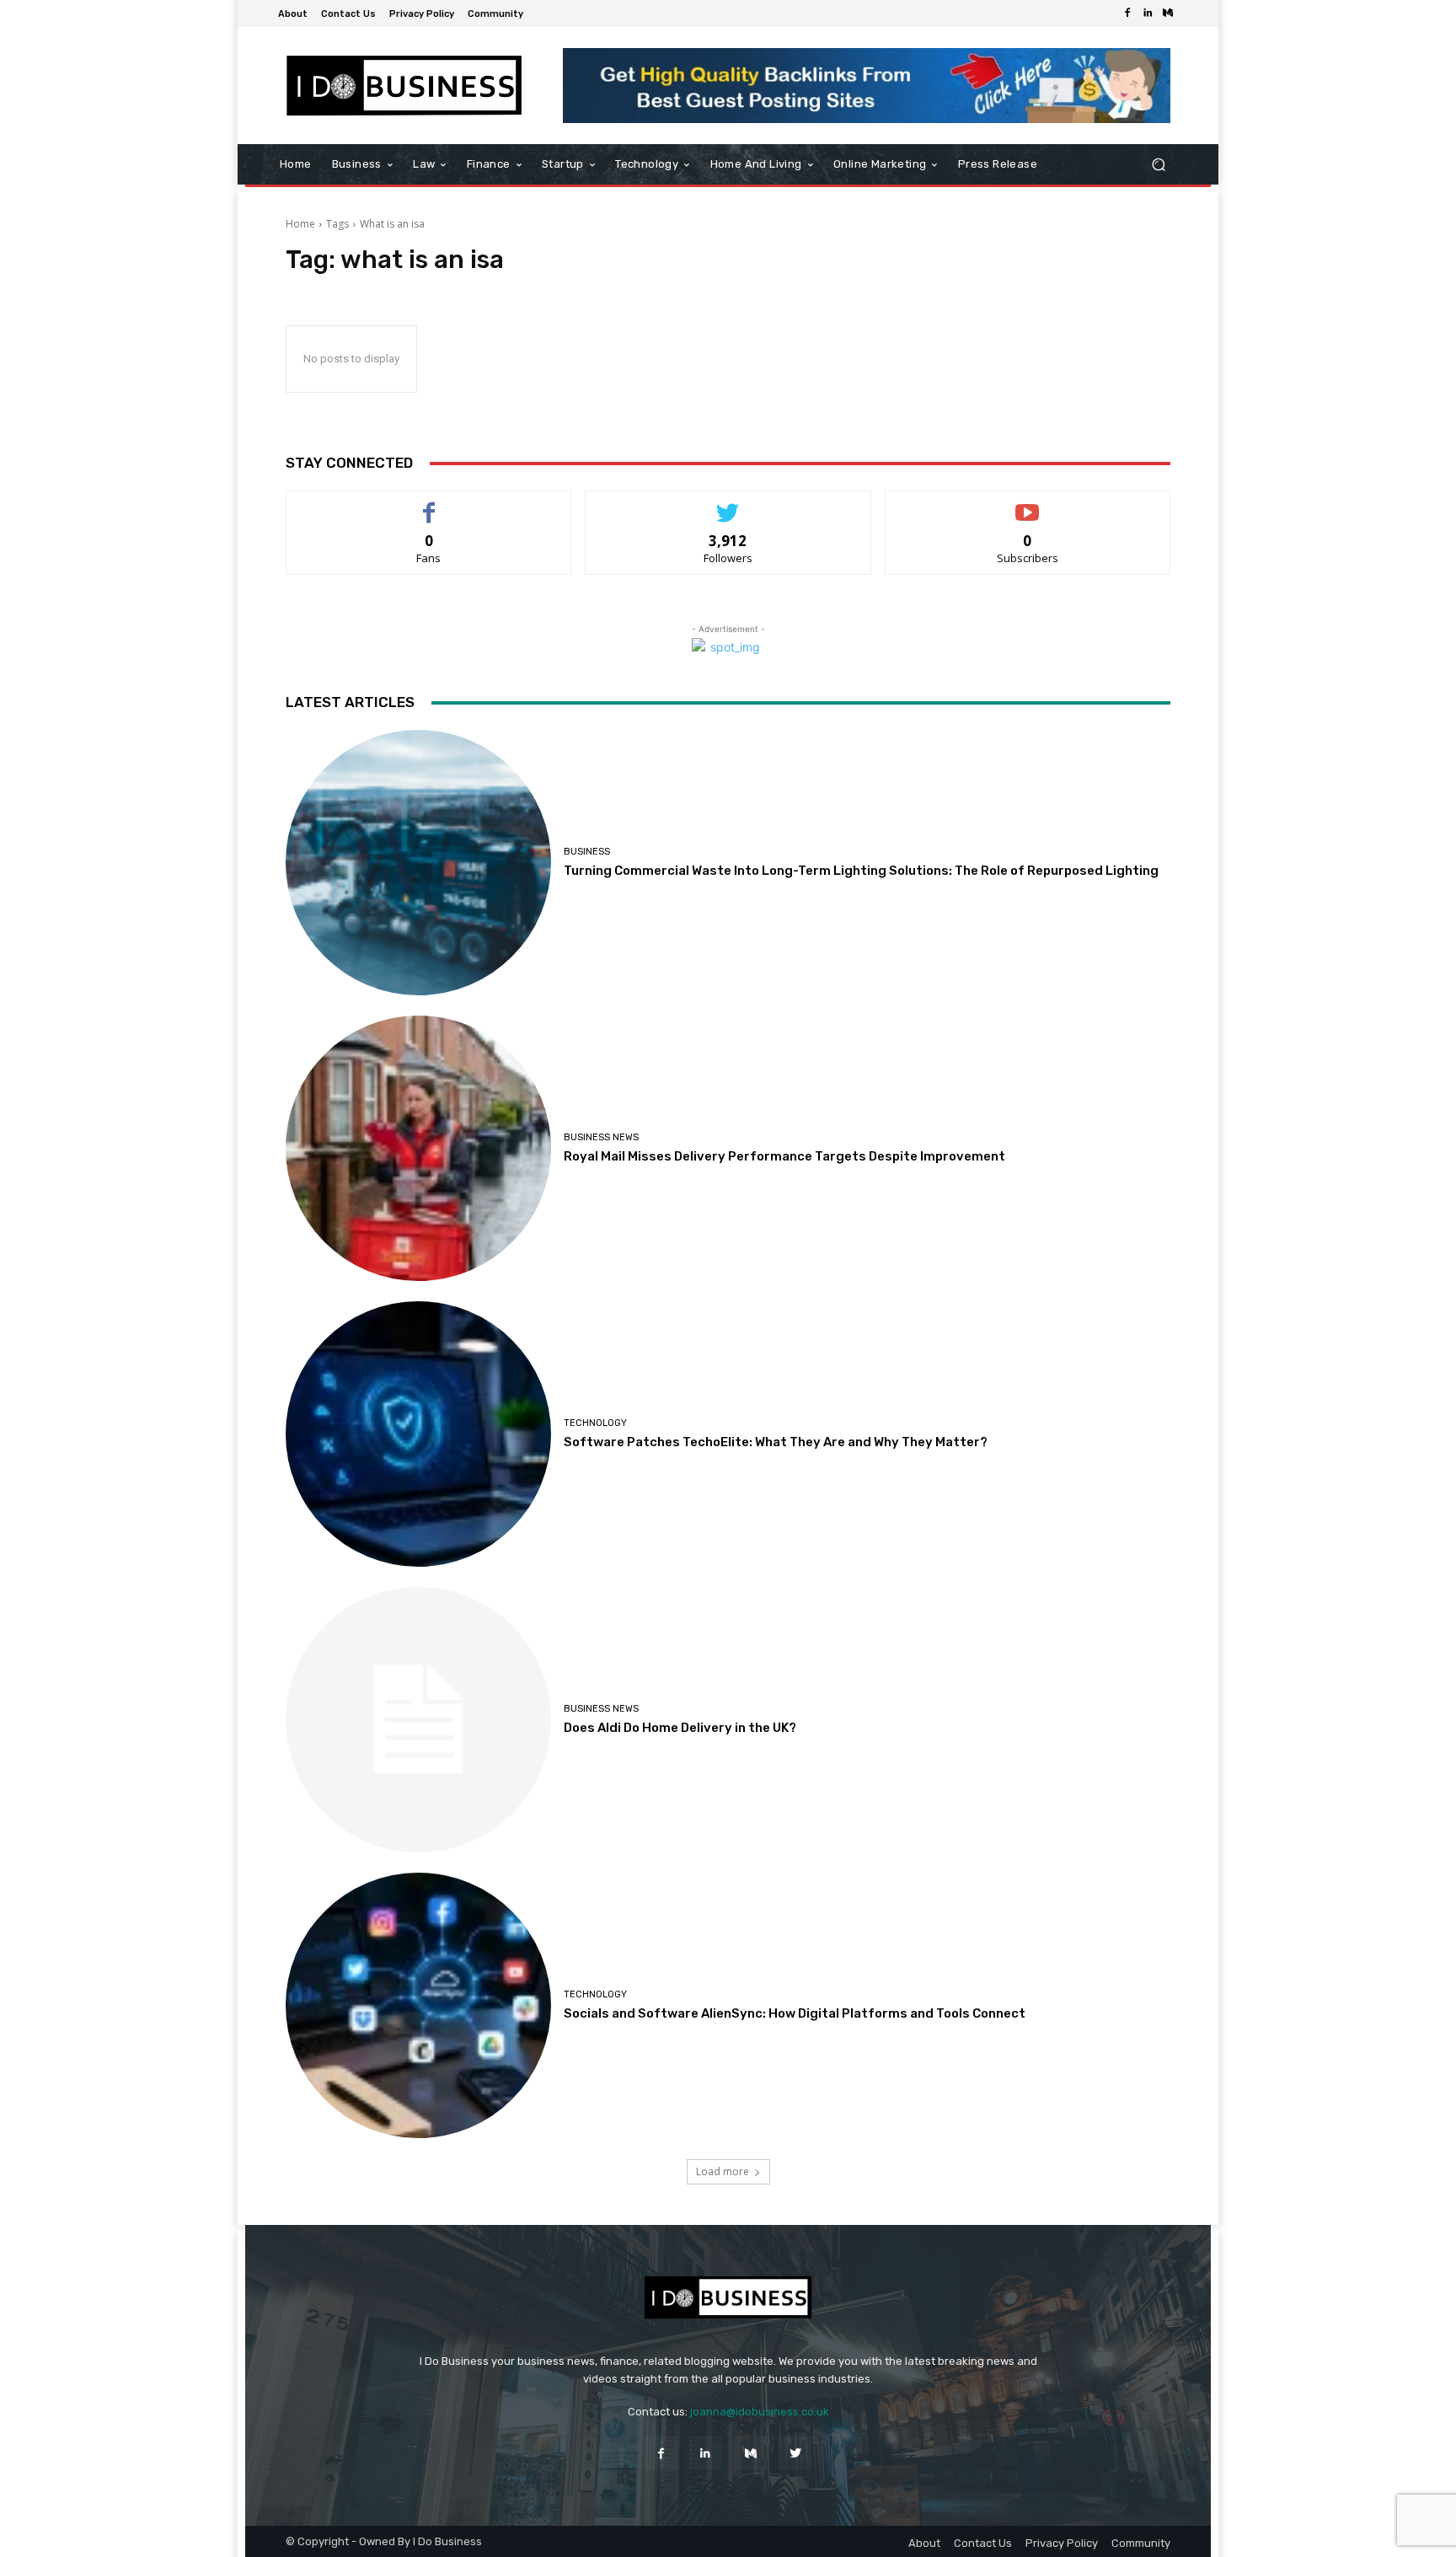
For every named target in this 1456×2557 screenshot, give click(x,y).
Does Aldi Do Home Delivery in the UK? (680, 1728)
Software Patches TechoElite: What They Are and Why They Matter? (776, 1442)
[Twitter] (795, 2453)
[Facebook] (1127, 13)
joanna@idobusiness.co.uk (760, 2412)
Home (300, 224)
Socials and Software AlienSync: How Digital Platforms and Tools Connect (795, 2013)
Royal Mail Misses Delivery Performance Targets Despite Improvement (784, 1156)
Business (587, 852)
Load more (723, 2171)
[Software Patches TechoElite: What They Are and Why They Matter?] (418, 1434)
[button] (1158, 165)
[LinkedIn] (1148, 13)
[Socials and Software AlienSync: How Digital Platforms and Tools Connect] (418, 2005)
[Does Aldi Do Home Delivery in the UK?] (418, 1720)
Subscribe (1028, 504)
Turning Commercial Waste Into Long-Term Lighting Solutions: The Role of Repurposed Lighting (861, 871)
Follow (728, 504)
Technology (595, 1423)
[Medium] (1168, 13)
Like (429, 504)
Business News (601, 1137)
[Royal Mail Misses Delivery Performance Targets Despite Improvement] (418, 1148)
